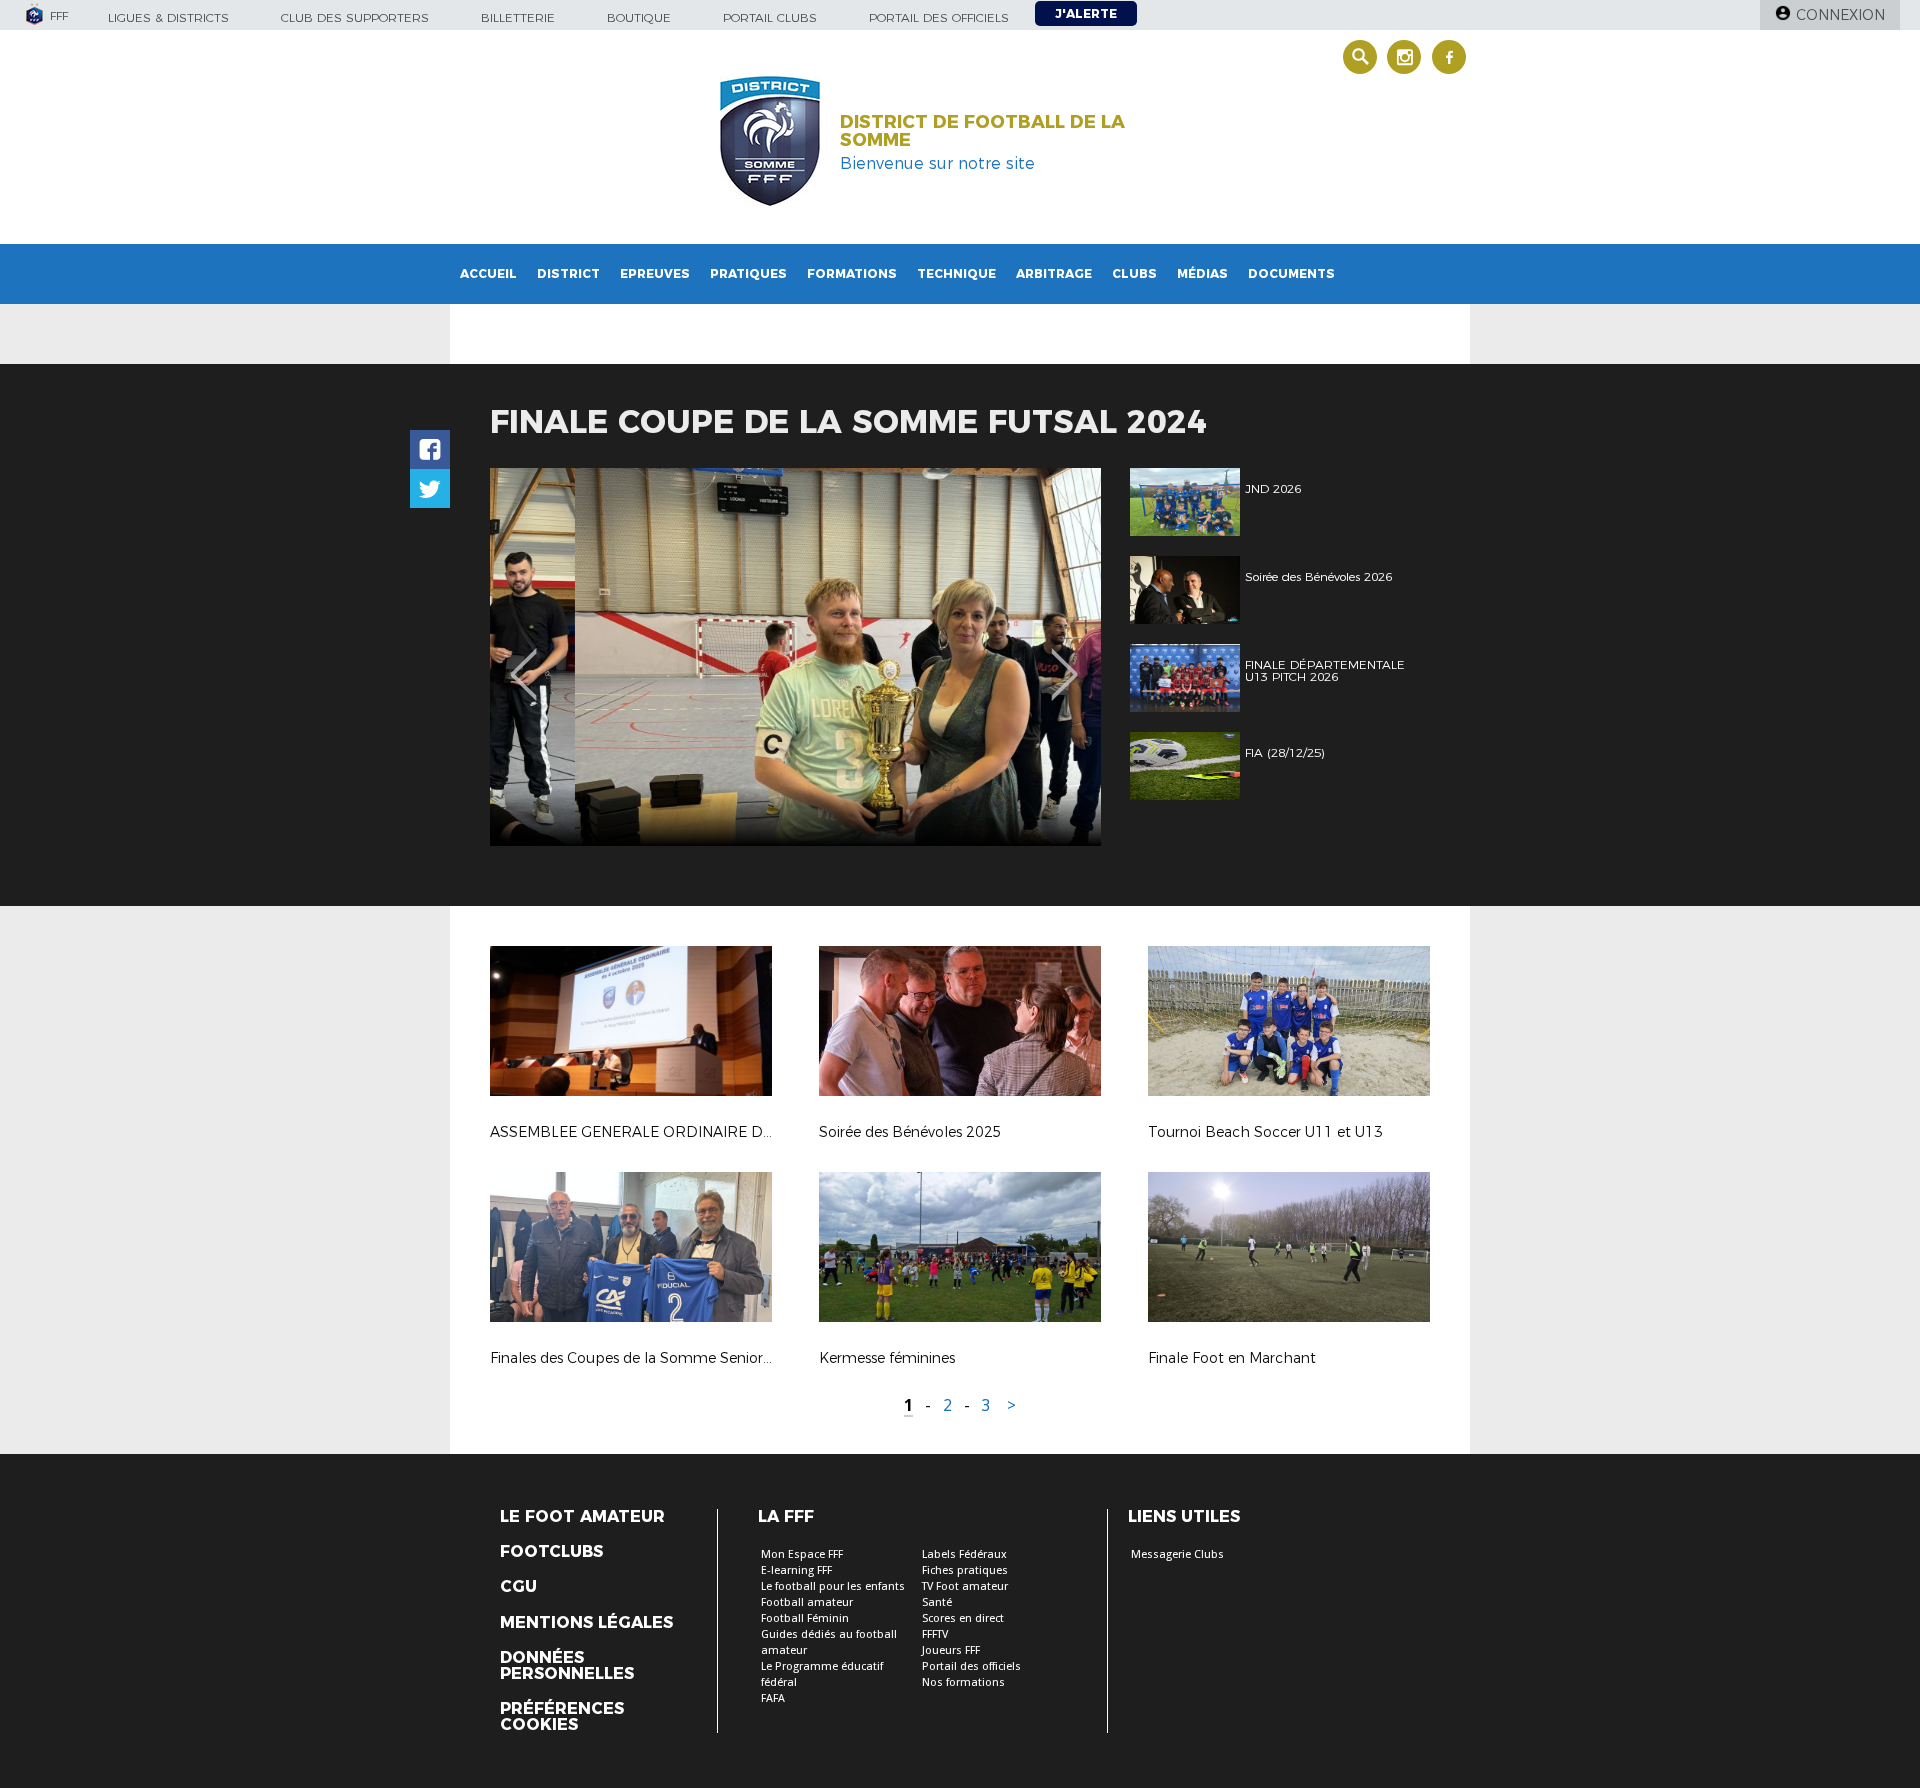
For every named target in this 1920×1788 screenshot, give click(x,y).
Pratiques (748, 273)
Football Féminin (805, 1618)
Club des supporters (355, 17)
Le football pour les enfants (833, 1586)
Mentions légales (586, 1623)
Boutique (639, 17)
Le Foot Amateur (582, 1517)
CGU (518, 1587)
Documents (1291, 273)
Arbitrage (1054, 273)
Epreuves (655, 273)
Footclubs (551, 1552)
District (568, 273)
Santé (937, 1602)
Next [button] (1064, 660)
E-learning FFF (796, 1570)
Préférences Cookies (562, 1717)
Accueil (488, 273)
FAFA (773, 1698)
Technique (956, 273)
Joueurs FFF (951, 1650)
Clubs (1134, 273)
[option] (795, 657)
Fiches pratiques (965, 1570)
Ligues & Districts (168, 17)
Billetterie (518, 17)
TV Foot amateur (965, 1586)
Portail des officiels (939, 17)
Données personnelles (567, 1666)
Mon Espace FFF (802, 1554)
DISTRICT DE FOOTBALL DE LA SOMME (982, 131)
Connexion (1840, 15)
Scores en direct (963, 1618)
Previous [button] (523, 660)
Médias (1202, 273)
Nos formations (963, 1682)
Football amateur (807, 1602)
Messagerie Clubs (1177, 1554)
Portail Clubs (770, 17)
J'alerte (1086, 13)
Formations (852, 273)
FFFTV (935, 1634)
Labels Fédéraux (964, 1554)
